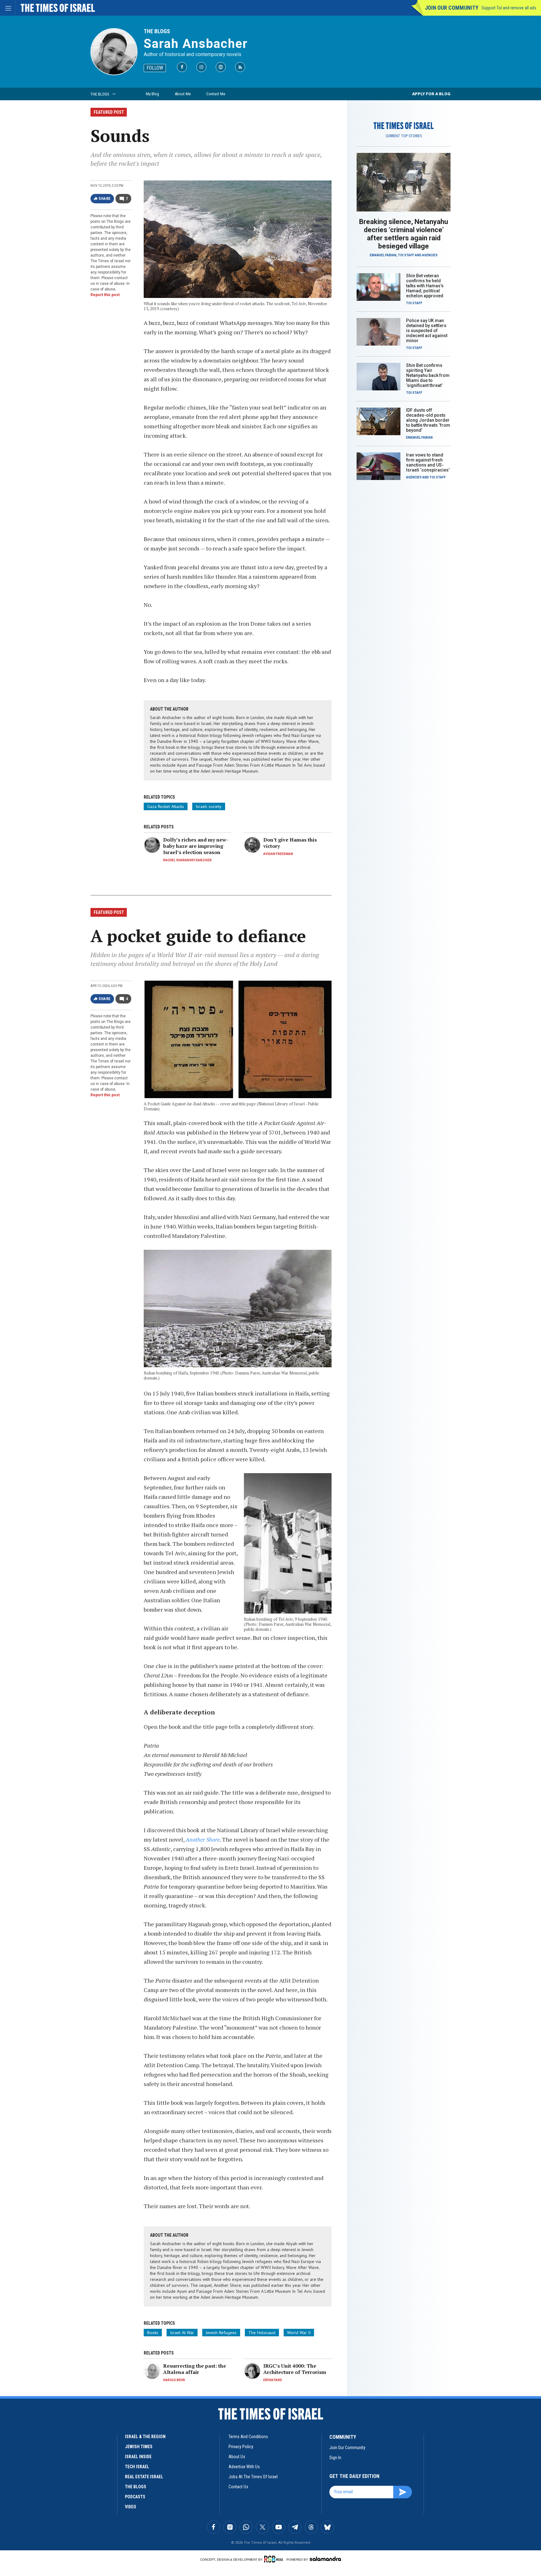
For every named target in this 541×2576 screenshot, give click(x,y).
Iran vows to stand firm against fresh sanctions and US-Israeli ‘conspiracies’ (428, 462)
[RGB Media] (275, 2559)
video (131, 2507)
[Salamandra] (325, 2559)
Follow (155, 68)
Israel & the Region (145, 2437)
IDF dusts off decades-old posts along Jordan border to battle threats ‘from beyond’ (428, 420)
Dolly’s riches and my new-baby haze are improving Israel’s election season (196, 846)
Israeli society (209, 806)
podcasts (135, 2497)
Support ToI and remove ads (509, 8)
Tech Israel (137, 2467)
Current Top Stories (404, 136)
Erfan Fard (273, 2380)
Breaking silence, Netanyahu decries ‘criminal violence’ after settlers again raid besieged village (404, 234)
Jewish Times (139, 2447)
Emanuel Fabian (383, 255)
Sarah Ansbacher (196, 44)
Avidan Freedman (278, 854)
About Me (183, 94)
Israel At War (182, 2333)
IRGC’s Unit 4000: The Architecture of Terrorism (295, 2369)
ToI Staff (406, 255)
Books (153, 2333)
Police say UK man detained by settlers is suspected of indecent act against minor (427, 331)
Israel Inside (138, 2457)
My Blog (152, 94)
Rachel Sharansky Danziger (187, 860)
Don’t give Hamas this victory (290, 843)
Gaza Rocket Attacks (166, 806)
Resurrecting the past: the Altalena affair (195, 2369)
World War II (299, 2333)
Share (105, 199)
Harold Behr (174, 2380)
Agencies (430, 255)
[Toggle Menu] (8, 8)
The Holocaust (262, 2333)
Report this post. (106, 295)
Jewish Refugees (221, 2333)
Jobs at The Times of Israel (253, 2477)
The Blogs (157, 31)
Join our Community (452, 8)
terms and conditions (248, 2437)
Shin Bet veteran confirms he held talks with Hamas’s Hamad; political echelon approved (425, 286)
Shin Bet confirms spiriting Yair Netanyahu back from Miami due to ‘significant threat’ (428, 375)
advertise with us (244, 2467)
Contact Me (216, 94)
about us (237, 2457)
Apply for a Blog (431, 94)
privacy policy (241, 2447)
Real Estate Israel (144, 2477)
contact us (238, 2487)
